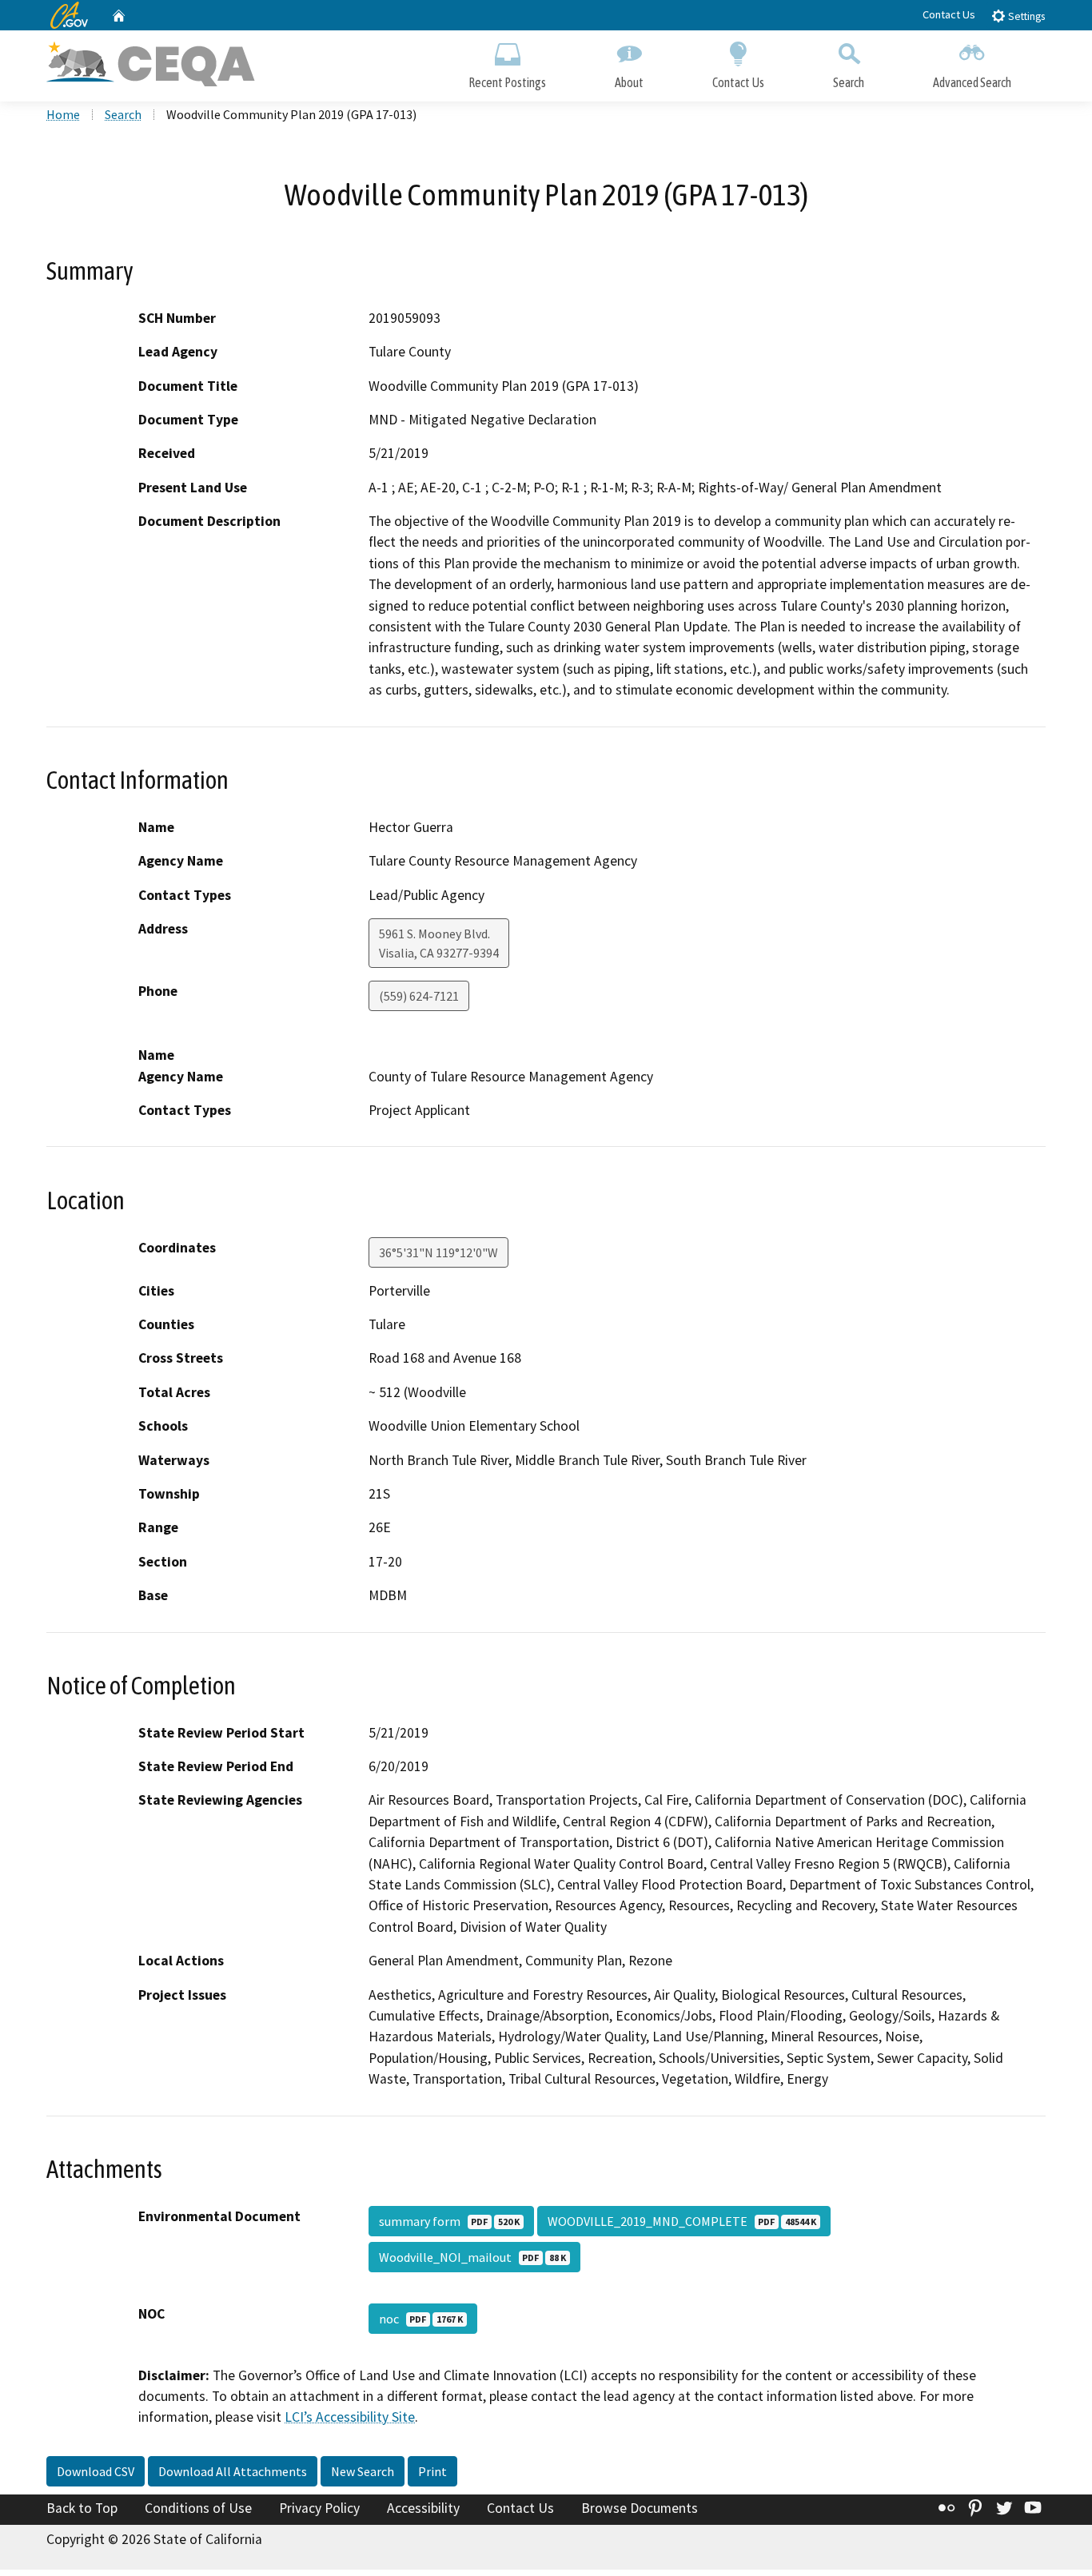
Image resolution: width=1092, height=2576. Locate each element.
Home (63, 114)
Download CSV (96, 2471)
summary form (449, 2221)
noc (421, 2319)
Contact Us (949, 14)
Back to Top (82, 2508)
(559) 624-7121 (419, 996)
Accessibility (423, 2508)
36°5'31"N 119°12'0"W (438, 1252)
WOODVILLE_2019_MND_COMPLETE (682, 2221)
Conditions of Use (198, 2508)
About (629, 82)
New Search (363, 2471)
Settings (1025, 16)
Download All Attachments (233, 2471)
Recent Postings (507, 82)
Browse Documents (640, 2508)
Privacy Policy (319, 2508)
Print (432, 2471)
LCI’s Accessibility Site (350, 2417)
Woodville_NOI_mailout (472, 2257)
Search (849, 82)
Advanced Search (972, 82)
